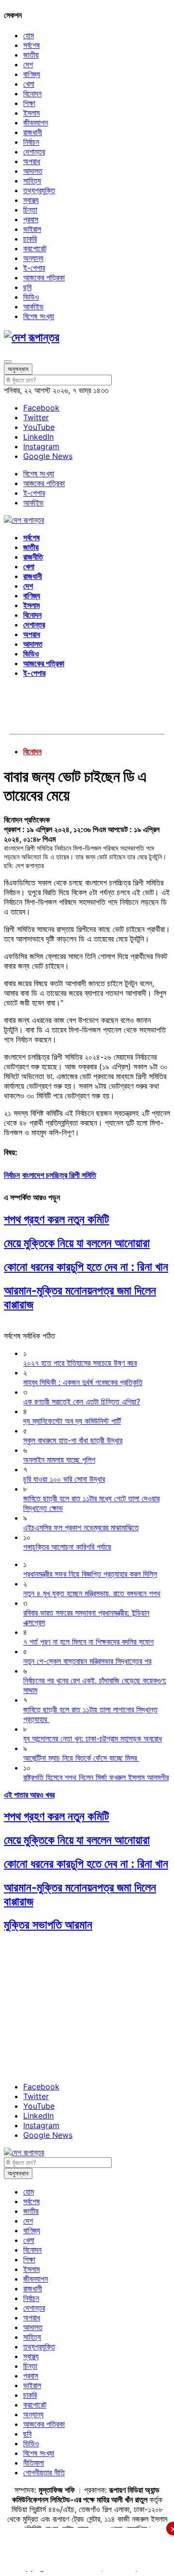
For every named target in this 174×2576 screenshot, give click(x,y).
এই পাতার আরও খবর (29, 1795)
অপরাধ (32, 161)
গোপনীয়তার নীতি (44, 2472)
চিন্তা (30, 210)
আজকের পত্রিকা (44, 277)
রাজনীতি (33, 557)
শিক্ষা (29, 103)
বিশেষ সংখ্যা (39, 316)
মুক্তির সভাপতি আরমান (48, 1925)
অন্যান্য (33, 258)
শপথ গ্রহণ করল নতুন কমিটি (57, 1219)
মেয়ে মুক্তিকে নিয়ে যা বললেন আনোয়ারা (77, 1243)
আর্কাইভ (33, 306)
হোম (29, 35)
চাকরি (30, 239)
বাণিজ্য (32, 74)
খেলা (29, 84)
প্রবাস (31, 219)
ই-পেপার (34, 268)
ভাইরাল (32, 229)
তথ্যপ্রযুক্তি (39, 190)
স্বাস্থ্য (31, 200)
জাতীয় (31, 55)
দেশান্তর (34, 152)
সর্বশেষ (31, 45)
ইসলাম (31, 113)
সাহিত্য (32, 181)
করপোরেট (35, 248)
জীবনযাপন (36, 122)
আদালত (33, 171)
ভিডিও (31, 297)
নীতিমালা (34, 2463)
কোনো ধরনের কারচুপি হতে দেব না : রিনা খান (86, 1267)
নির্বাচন (31, 142)
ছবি (27, 287)
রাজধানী (33, 132)
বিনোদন (32, 93)
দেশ (28, 64)
